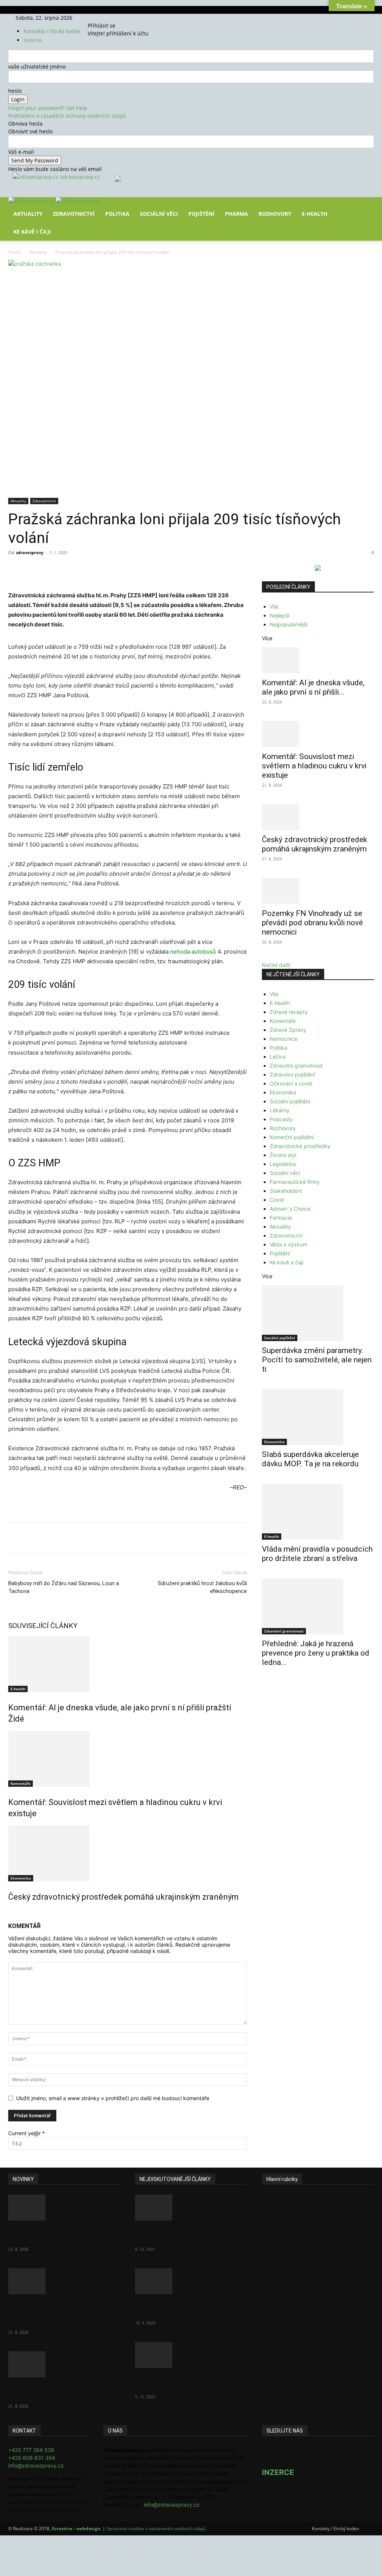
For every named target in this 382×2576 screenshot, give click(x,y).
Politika (117, 214)
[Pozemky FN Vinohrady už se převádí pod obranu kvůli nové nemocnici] (318, 891)
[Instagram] (104, 18)
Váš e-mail (21, 152)
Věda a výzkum (289, 1244)
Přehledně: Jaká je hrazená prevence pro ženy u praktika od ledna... (316, 1653)
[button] (365, 208)
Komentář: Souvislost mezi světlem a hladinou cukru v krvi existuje (314, 766)
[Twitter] (108, 18)
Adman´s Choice (290, 1209)
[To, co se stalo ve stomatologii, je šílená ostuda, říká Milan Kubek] (191, 2355)
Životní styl (283, 1155)
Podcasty (281, 1119)
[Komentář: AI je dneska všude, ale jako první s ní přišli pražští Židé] (128, 1664)
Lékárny (280, 1110)
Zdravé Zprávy (288, 1030)
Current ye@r (26, 2133)
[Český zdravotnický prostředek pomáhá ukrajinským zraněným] (128, 1853)
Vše (274, 606)
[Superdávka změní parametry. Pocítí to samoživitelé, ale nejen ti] (318, 1313)
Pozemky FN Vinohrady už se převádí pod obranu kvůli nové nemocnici (312, 923)
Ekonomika (21, 1878)
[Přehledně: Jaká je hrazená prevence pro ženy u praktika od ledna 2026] (318, 1606)
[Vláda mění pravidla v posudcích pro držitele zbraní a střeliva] (318, 1512)
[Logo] (32, 201)
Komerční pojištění (292, 1137)
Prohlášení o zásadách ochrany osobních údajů (67, 116)
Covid (277, 1200)
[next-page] (14, 1913)
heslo (15, 91)
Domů (15, 252)
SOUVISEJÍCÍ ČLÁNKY (43, 1626)
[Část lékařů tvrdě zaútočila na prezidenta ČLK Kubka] (191, 2207)
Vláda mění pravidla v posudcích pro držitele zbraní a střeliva (317, 1554)
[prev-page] (10, 1913)
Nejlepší (279, 615)
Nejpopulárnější (289, 624)
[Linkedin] (129, 569)
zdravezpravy (30, 552)
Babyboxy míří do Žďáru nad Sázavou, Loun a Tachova (64, 1587)
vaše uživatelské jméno (37, 67)
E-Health (315, 214)
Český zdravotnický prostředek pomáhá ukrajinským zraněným (123, 1897)
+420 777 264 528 (31, 2450)
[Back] (120, 18)
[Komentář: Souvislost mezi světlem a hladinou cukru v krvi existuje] (128, 1759)
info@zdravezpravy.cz (36, 2466)
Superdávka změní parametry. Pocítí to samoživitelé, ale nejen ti (317, 1360)
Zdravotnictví (74, 214)
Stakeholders (286, 1191)
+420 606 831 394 (32, 2458)
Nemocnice (284, 1039)
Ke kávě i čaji (32, 232)
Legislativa (283, 1164)
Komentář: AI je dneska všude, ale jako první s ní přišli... (313, 687)
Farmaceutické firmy (295, 1182)
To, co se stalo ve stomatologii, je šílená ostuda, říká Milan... (189, 2382)
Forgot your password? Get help (48, 108)
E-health (18, 1689)
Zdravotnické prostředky (300, 1146)
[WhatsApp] (112, 569)
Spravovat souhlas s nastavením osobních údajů (156, 2528)
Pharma (237, 214)
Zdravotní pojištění (292, 1074)
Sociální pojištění (290, 1101)
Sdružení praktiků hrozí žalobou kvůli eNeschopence (202, 1587)
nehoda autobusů (193, 952)
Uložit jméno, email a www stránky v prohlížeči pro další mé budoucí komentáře (113, 2098)
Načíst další (276, 965)
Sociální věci (159, 214)
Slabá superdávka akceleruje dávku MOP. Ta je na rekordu (310, 1459)
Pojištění (201, 214)
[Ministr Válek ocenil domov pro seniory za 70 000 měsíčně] (191, 2281)
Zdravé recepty (289, 1012)
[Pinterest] (95, 569)
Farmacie (281, 1218)
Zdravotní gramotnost (296, 1066)
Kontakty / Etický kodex (52, 31)
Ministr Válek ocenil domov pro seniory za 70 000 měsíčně (188, 2308)
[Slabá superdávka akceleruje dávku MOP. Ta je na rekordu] (318, 1417)
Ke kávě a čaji (286, 1262)
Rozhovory (275, 214)
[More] (147, 569)
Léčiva (278, 1057)
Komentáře (21, 1783)
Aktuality (28, 214)
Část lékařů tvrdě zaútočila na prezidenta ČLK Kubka (186, 2234)
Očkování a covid (291, 1083)
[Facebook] (98, 18)
